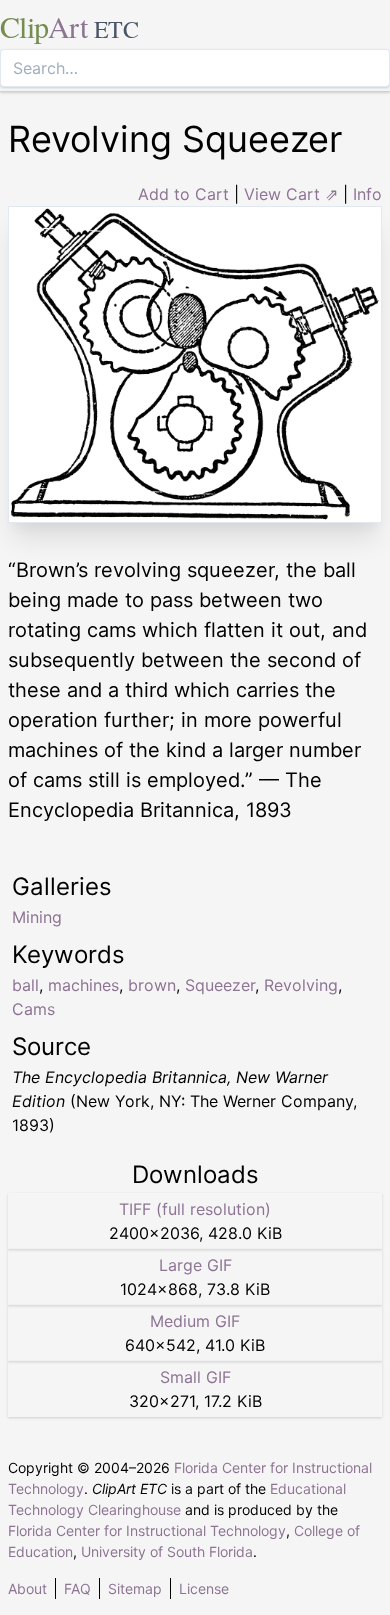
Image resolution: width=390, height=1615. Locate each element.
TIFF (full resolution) (195, 1209)
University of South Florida (167, 1551)
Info (367, 194)
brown (152, 985)
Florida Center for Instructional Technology (147, 1530)
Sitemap (135, 1588)
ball (25, 985)
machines (83, 985)
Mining (37, 917)
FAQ (77, 1588)
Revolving (301, 985)
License (204, 1588)
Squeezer (220, 985)
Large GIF (195, 1265)
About (27, 1588)
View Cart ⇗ (291, 194)
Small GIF (195, 1377)
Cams (33, 1009)
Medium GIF (195, 1321)
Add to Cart (183, 194)
